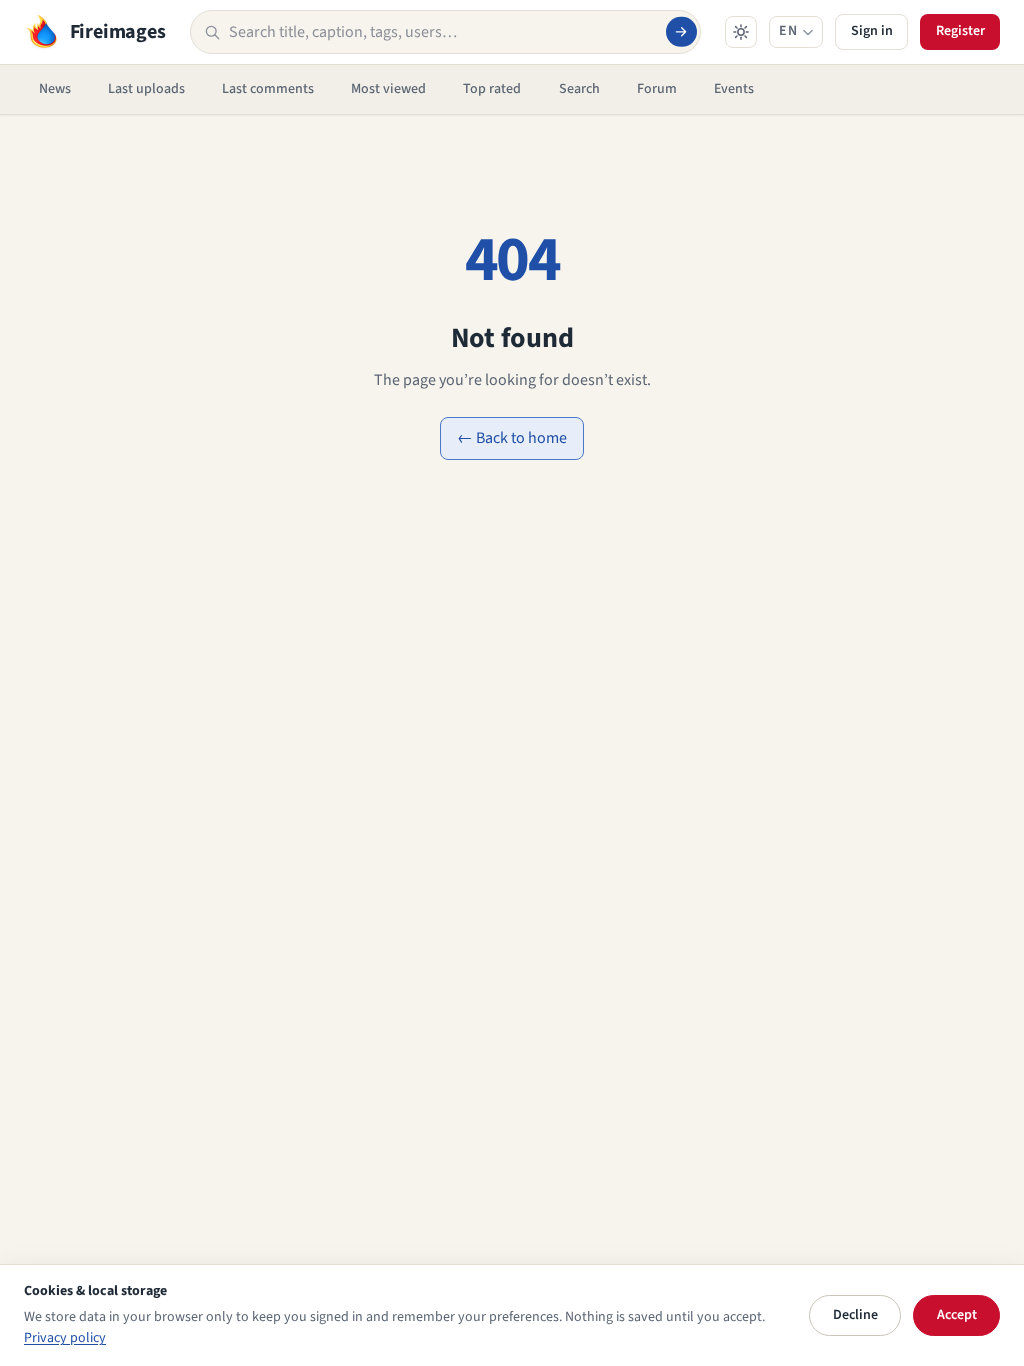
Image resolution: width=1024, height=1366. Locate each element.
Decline (855, 1315)
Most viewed (388, 89)
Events (734, 89)
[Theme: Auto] (741, 32)
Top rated (492, 89)
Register (960, 31)
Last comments (268, 89)
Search (579, 89)
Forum (657, 89)
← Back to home (512, 438)
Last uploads (146, 89)
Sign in (872, 31)
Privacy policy (65, 1338)
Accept (957, 1315)
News (55, 89)
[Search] (681, 32)
